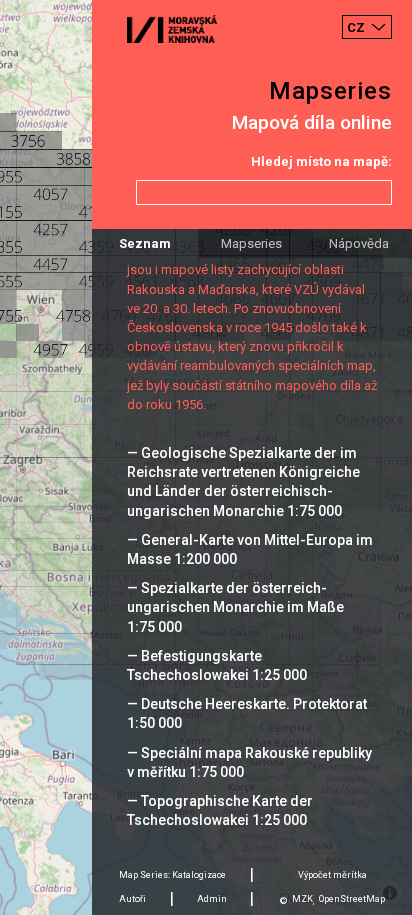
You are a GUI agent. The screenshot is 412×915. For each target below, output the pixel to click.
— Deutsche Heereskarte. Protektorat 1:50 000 (247, 713)
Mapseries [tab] (251, 243)
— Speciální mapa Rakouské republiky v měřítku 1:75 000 (249, 762)
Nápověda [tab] (359, 243)
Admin (212, 899)
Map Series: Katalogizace (172, 875)
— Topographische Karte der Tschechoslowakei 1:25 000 (220, 810)
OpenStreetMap (352, 899)
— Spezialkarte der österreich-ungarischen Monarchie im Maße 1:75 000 (235, 607)
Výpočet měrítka (332, 875)
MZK (302, 899)
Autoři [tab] (132, 899)
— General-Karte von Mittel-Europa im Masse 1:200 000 (250, 549)
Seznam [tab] (145, 243)
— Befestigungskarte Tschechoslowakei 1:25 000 (217, 665)
